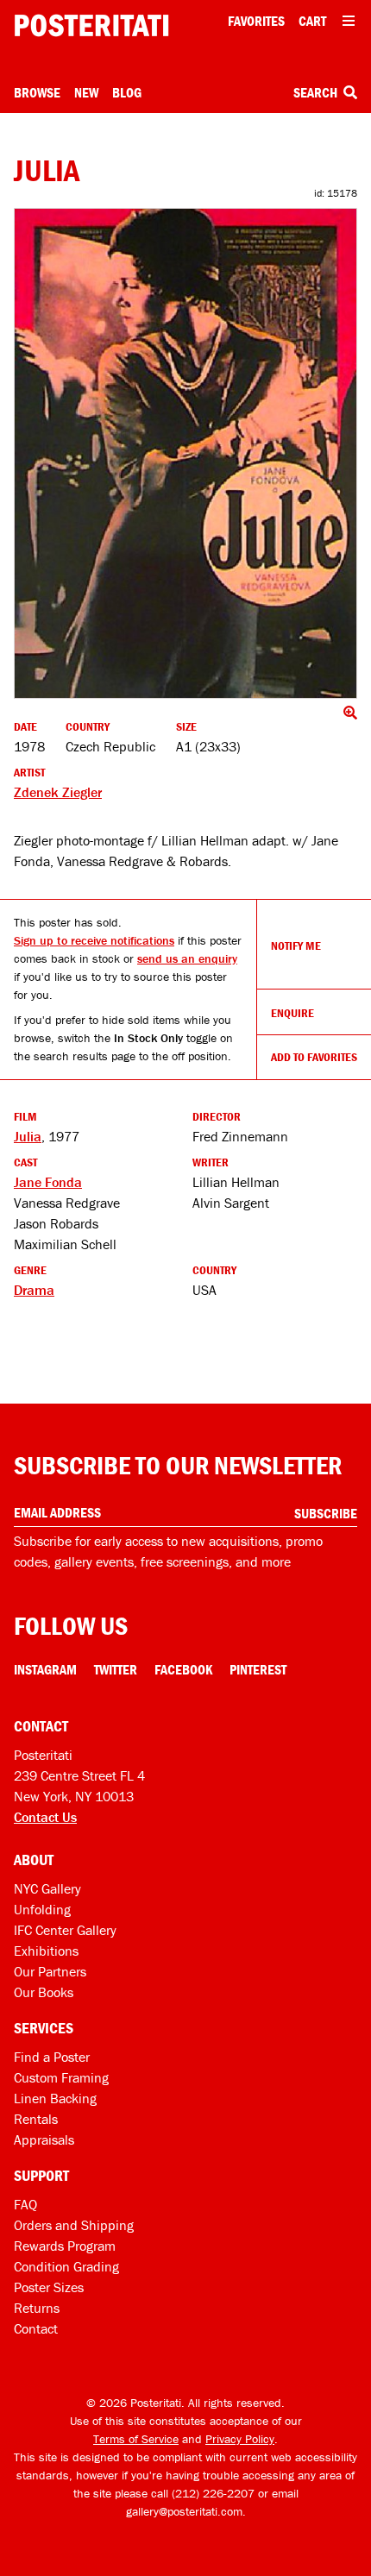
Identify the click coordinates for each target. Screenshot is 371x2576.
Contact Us (45, 1817)
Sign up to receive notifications (94, 940)
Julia (28, 1136)
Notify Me (296, 946)
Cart (312, 21)
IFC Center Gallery (65, 1930)
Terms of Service (136, 2439)
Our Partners (50, 1971)
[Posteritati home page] (91, 25)
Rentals (36, 2119)
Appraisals (44, 2139)
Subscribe (326, 1513)
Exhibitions (46, 1951)
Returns (37, 2308)
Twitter (116, 1669)
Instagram (45, 1669)
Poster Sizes (49, 2287)
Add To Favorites (314, 1057)
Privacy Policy (240, 2439)
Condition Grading (66, 2266)
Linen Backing (55, 2098)
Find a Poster (52, 2057)
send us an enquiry (187, 958)
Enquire (292, 1013)
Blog (127, 92)
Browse (37, 92)
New (86, 92)
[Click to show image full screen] (185, 453)
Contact (36, 2328)
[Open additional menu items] (349, 21)
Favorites (256, 21)
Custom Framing (61, 2077)
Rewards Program (65, 2246)
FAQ (25, 2204)
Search (317, 92)
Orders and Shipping (74, 2225)
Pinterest (258, 1669)
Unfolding (42, 1909)
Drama (34, 1290)
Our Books (44, 1992)
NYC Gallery (47, 1888)
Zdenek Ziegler (58, 792)
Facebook (183, 1669)
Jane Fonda (48, 1182)
